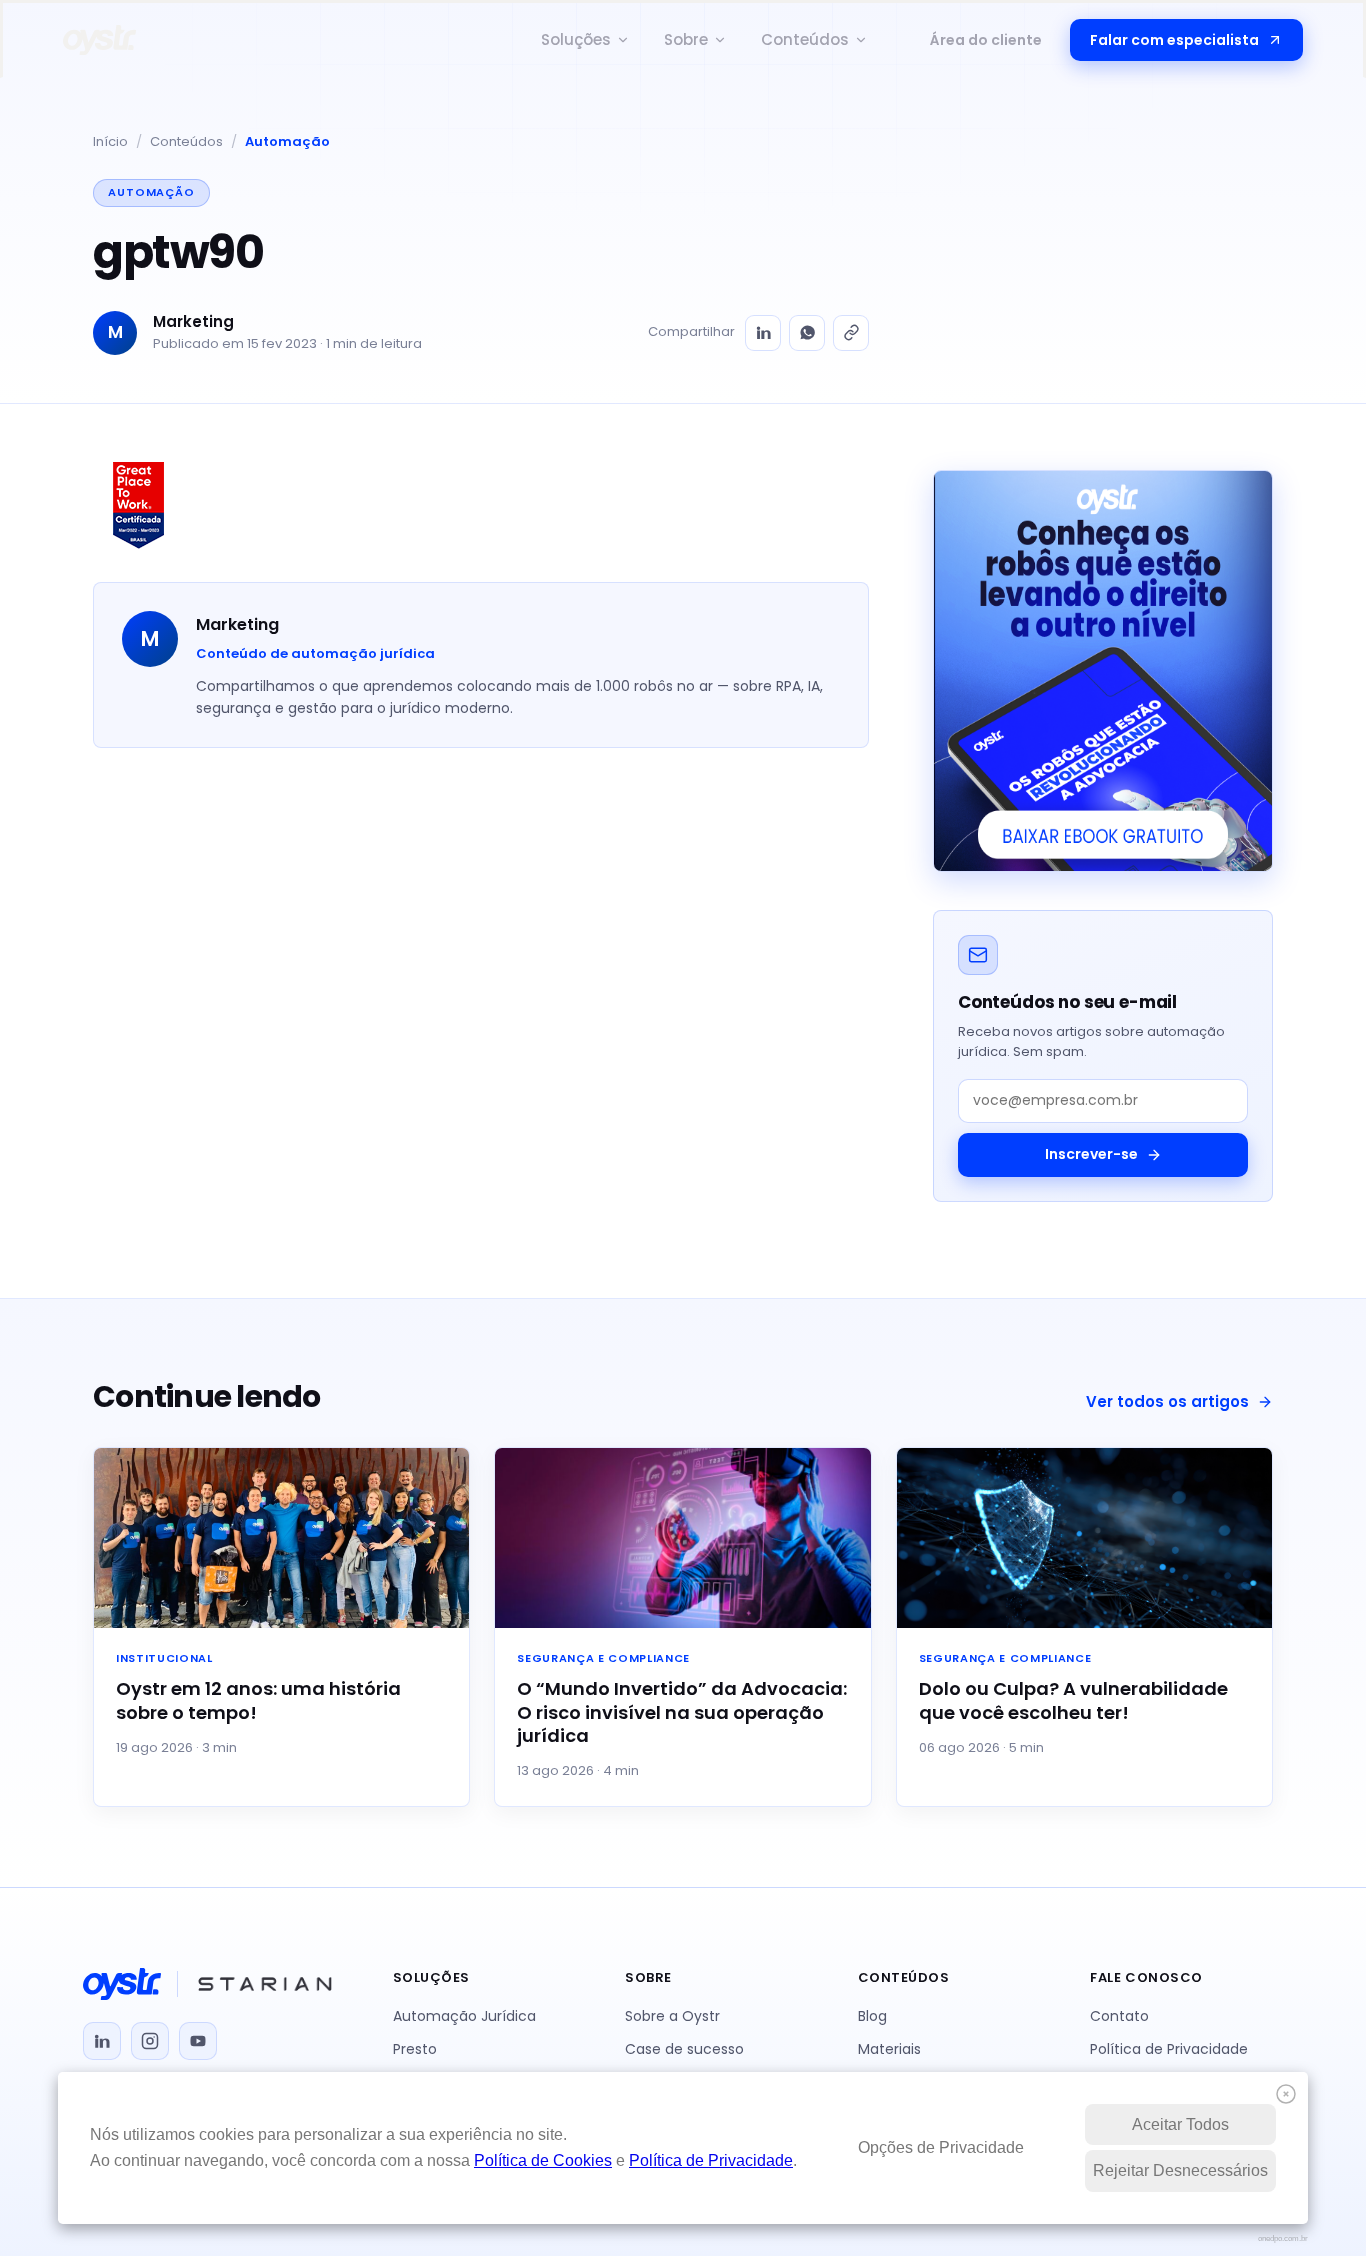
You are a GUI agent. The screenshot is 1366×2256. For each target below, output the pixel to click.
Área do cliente (986, 40)
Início (110, 141)
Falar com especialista (1174, 40)
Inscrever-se (1091, 1154)
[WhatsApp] (807, 333)
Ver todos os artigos (1167, 1401)
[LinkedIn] (763, 333)
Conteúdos (805, 39)
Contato (1119, 2016)
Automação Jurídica (464, 2016)
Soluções (576, 39)
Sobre (686, 39)
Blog (872, 2016)
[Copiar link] (851, 333)
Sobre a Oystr (672, 2016)
